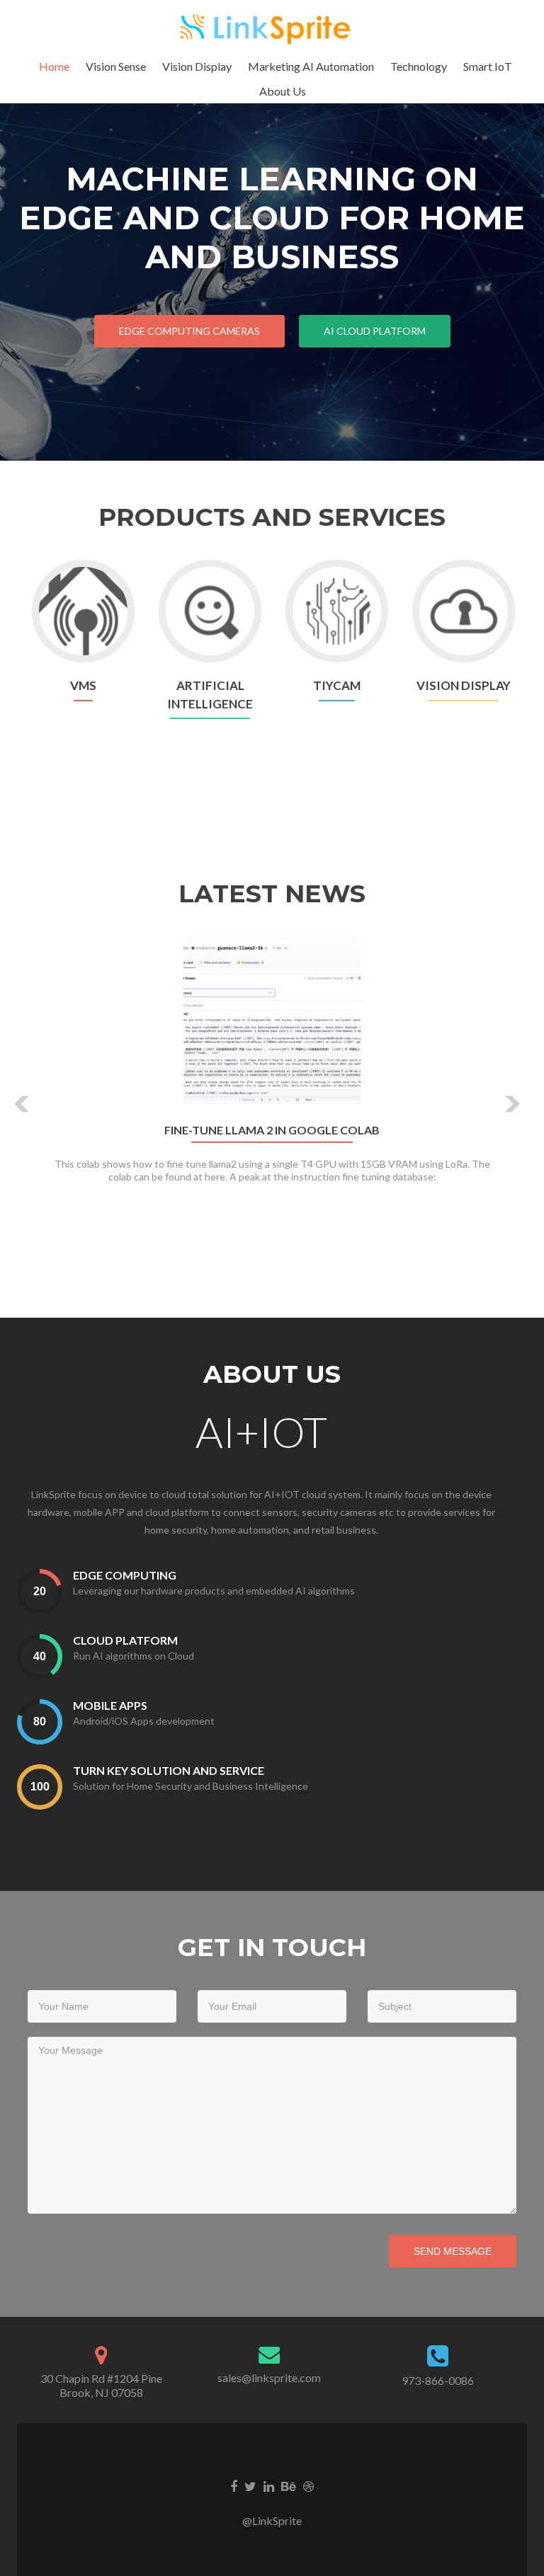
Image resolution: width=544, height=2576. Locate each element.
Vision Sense (116, 66)
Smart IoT (488, 66)
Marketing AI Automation (311, 66)
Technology (419, 66)
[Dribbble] (308, 2485)
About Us (283, 91)
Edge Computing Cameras (189, 331)
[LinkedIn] (269, 2485)
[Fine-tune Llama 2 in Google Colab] (272, 1023)
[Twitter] (250, 2485)
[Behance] (289, 2485)
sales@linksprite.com (269, 2377)
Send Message (453, 2251)
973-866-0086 (438, 2380)
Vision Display (197, 66)
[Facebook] (234, 2485)
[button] (22, 1104)
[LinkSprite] (267, 27)
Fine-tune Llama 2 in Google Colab (272, 1130)
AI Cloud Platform (375, 331)
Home (54, 66)
